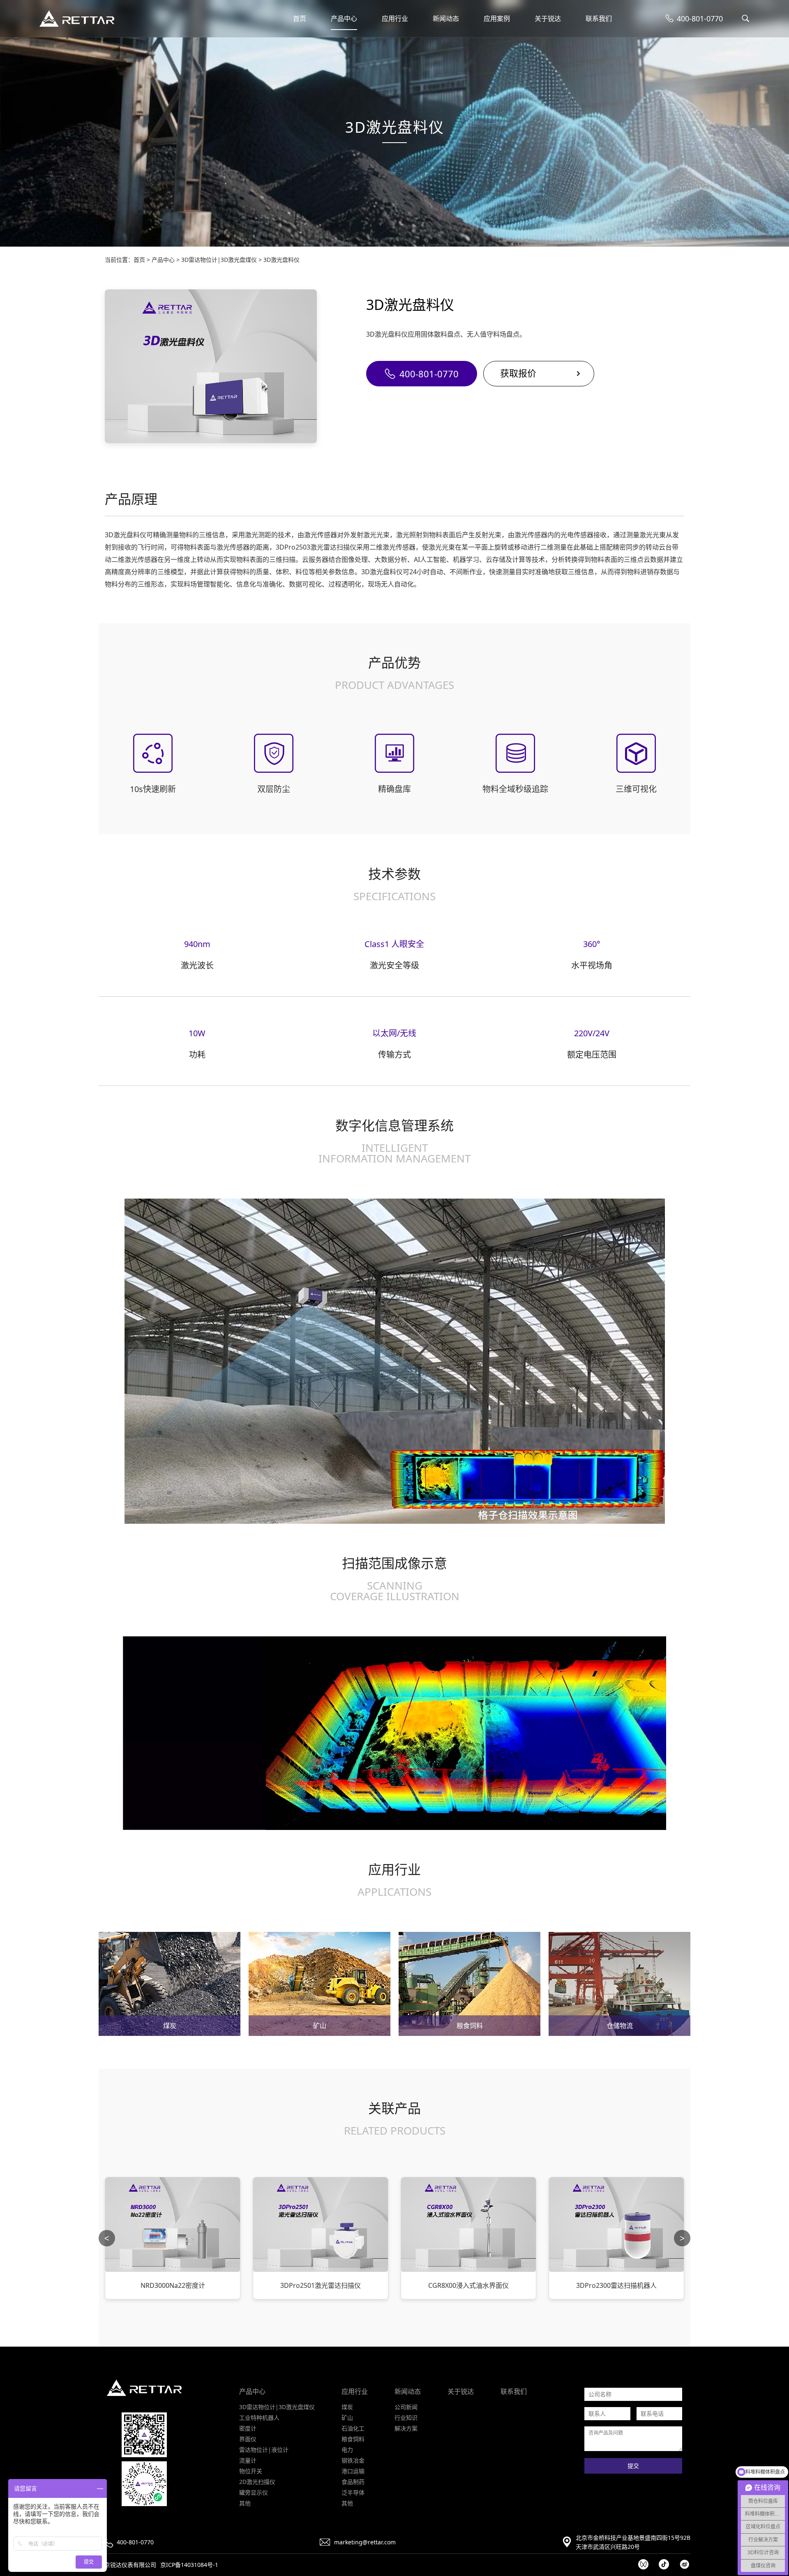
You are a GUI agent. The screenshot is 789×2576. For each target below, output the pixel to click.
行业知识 (406, 2418)
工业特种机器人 (259, 2418)
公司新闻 (406, 2407)
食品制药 (353, 2482)
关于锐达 (548, 18)
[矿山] (320, 1986)
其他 (245, 2503)
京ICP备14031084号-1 (189, 2565)
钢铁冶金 (353, 2460)
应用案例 (497, 18)
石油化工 (353, 2428)
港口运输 (353, 2471)
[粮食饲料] (469, 1986)
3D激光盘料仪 (281, 260)
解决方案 (406, 2428)
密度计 (248, 2428)
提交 (633, 2466)
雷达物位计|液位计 (264, 2450)
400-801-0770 (429, 374)
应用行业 (395, 18)
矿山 (347, 2418)
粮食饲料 (353, 2439)
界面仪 (248, 2439)
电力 (347, 2450)
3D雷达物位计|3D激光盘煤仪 (219, 260)
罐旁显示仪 (254, 2492)
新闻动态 (446, 18)
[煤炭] (170, 1986)
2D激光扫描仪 (257, 2482)
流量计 (248, 2460)
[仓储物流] (619, 1986)
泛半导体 (353, 2492)
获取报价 (518, 373)
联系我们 (599, 18)
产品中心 (344, 18)
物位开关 (251, 2471)
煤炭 (347, 2407)
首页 (300, 18)
